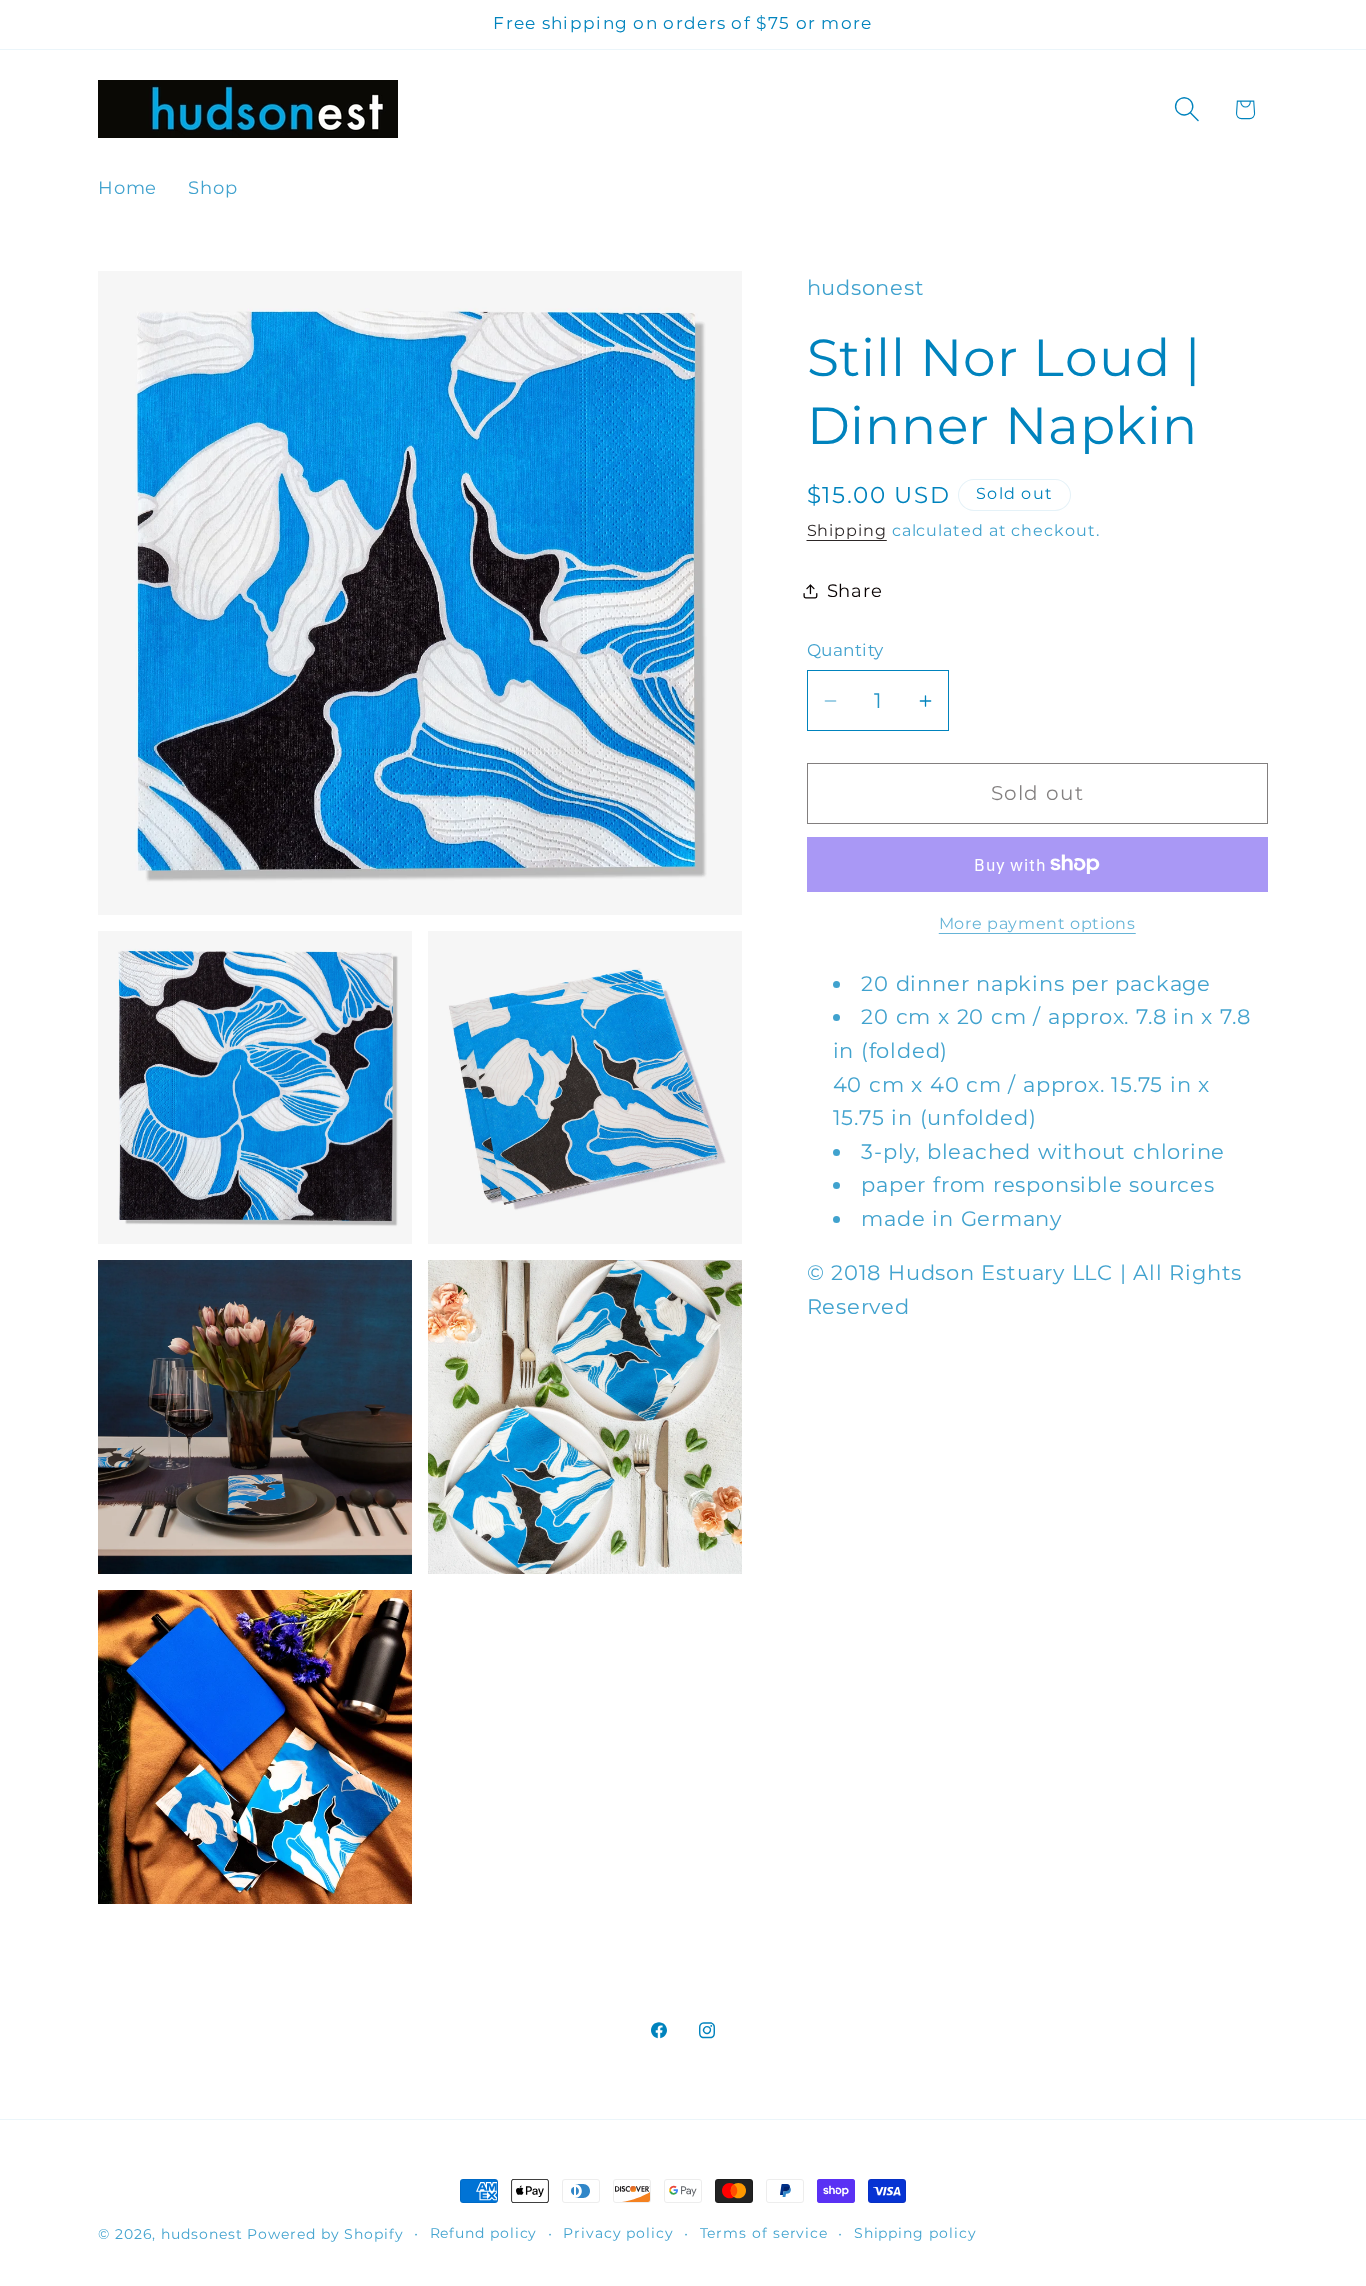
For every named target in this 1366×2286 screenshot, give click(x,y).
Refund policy (484, 2233)
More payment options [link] (1037, 923)
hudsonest (201, 2234)
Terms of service (764, 2233)
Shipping (847, 530)
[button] (1187, 109)
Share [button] (855, 590)
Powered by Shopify (325, 2234)
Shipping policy (915, 2233)
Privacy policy (618, 2233)
